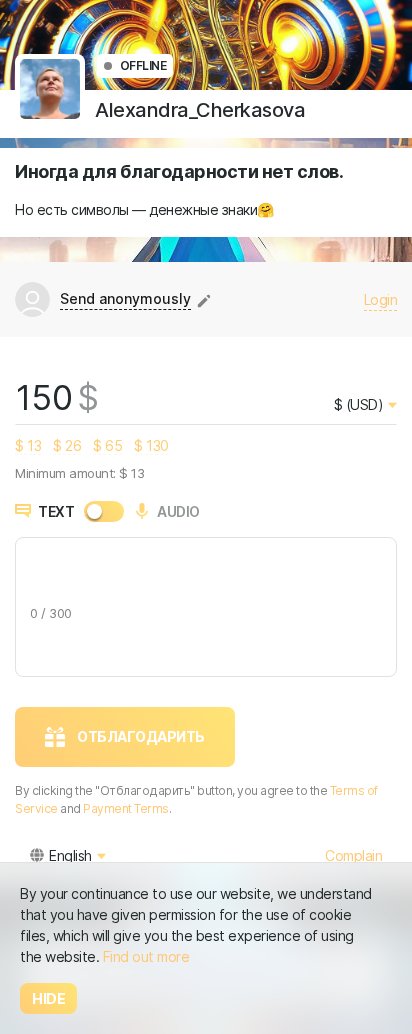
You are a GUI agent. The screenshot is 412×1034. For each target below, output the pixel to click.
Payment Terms (126, 808)
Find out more (146, 956)
